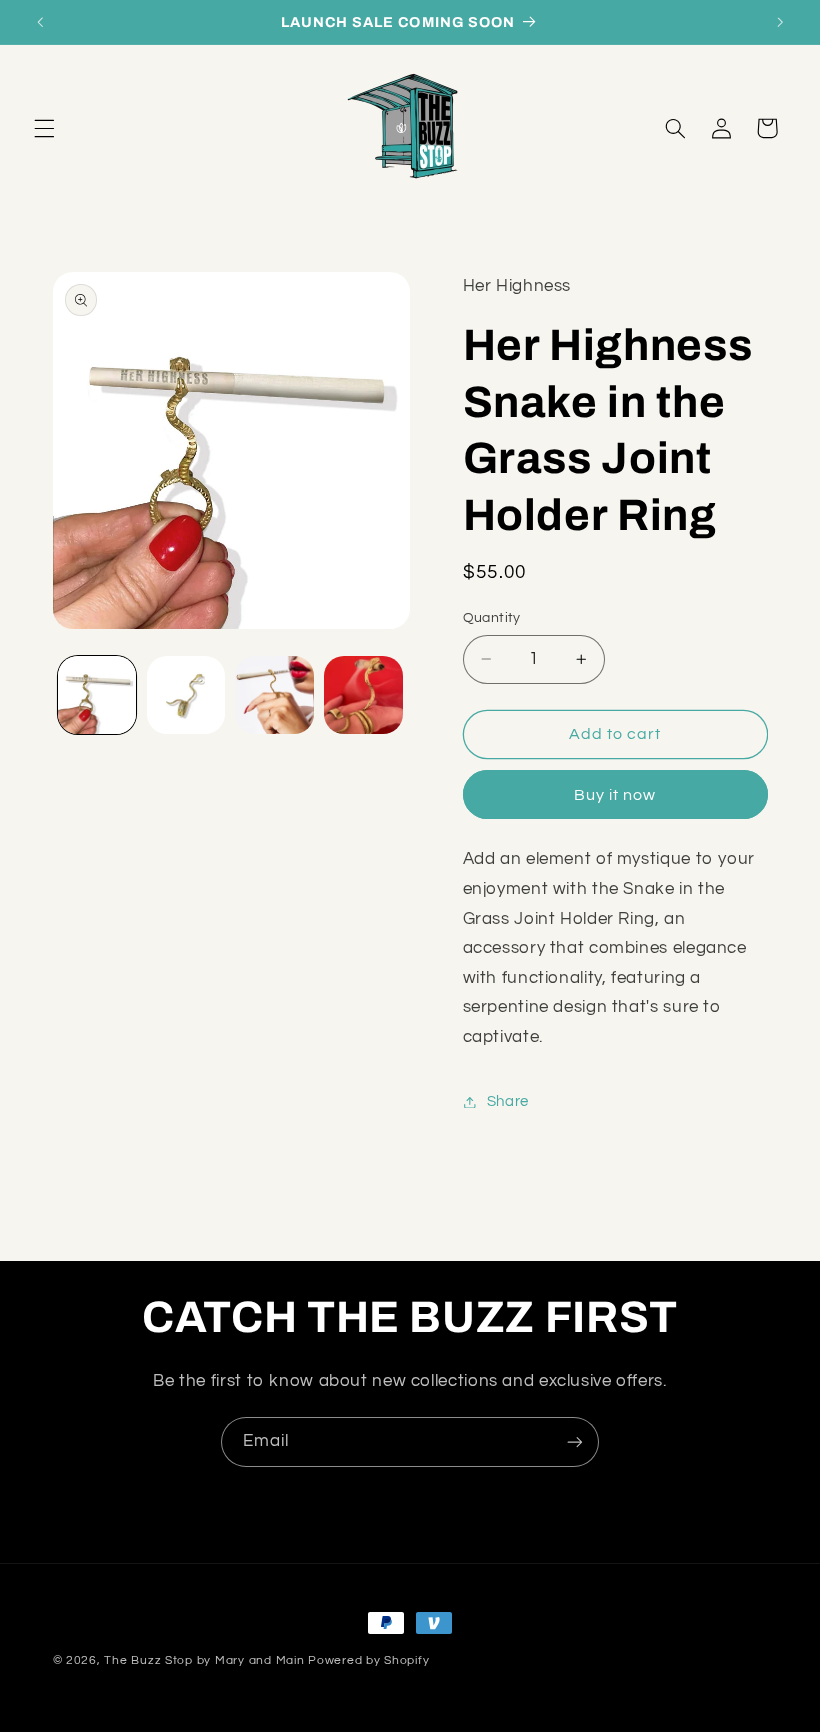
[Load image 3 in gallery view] (274, 695)
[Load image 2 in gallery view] (186, 695)
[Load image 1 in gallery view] (97, 695)
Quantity (492, 618)
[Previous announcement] (40, 22)
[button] (44, 128)
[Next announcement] (780, 22)
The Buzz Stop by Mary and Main (204, 1660)
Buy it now (615, 795)
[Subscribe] (575, 1441)
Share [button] (508, 1101)
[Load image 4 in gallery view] (363, 695)
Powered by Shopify (368, 1660)
